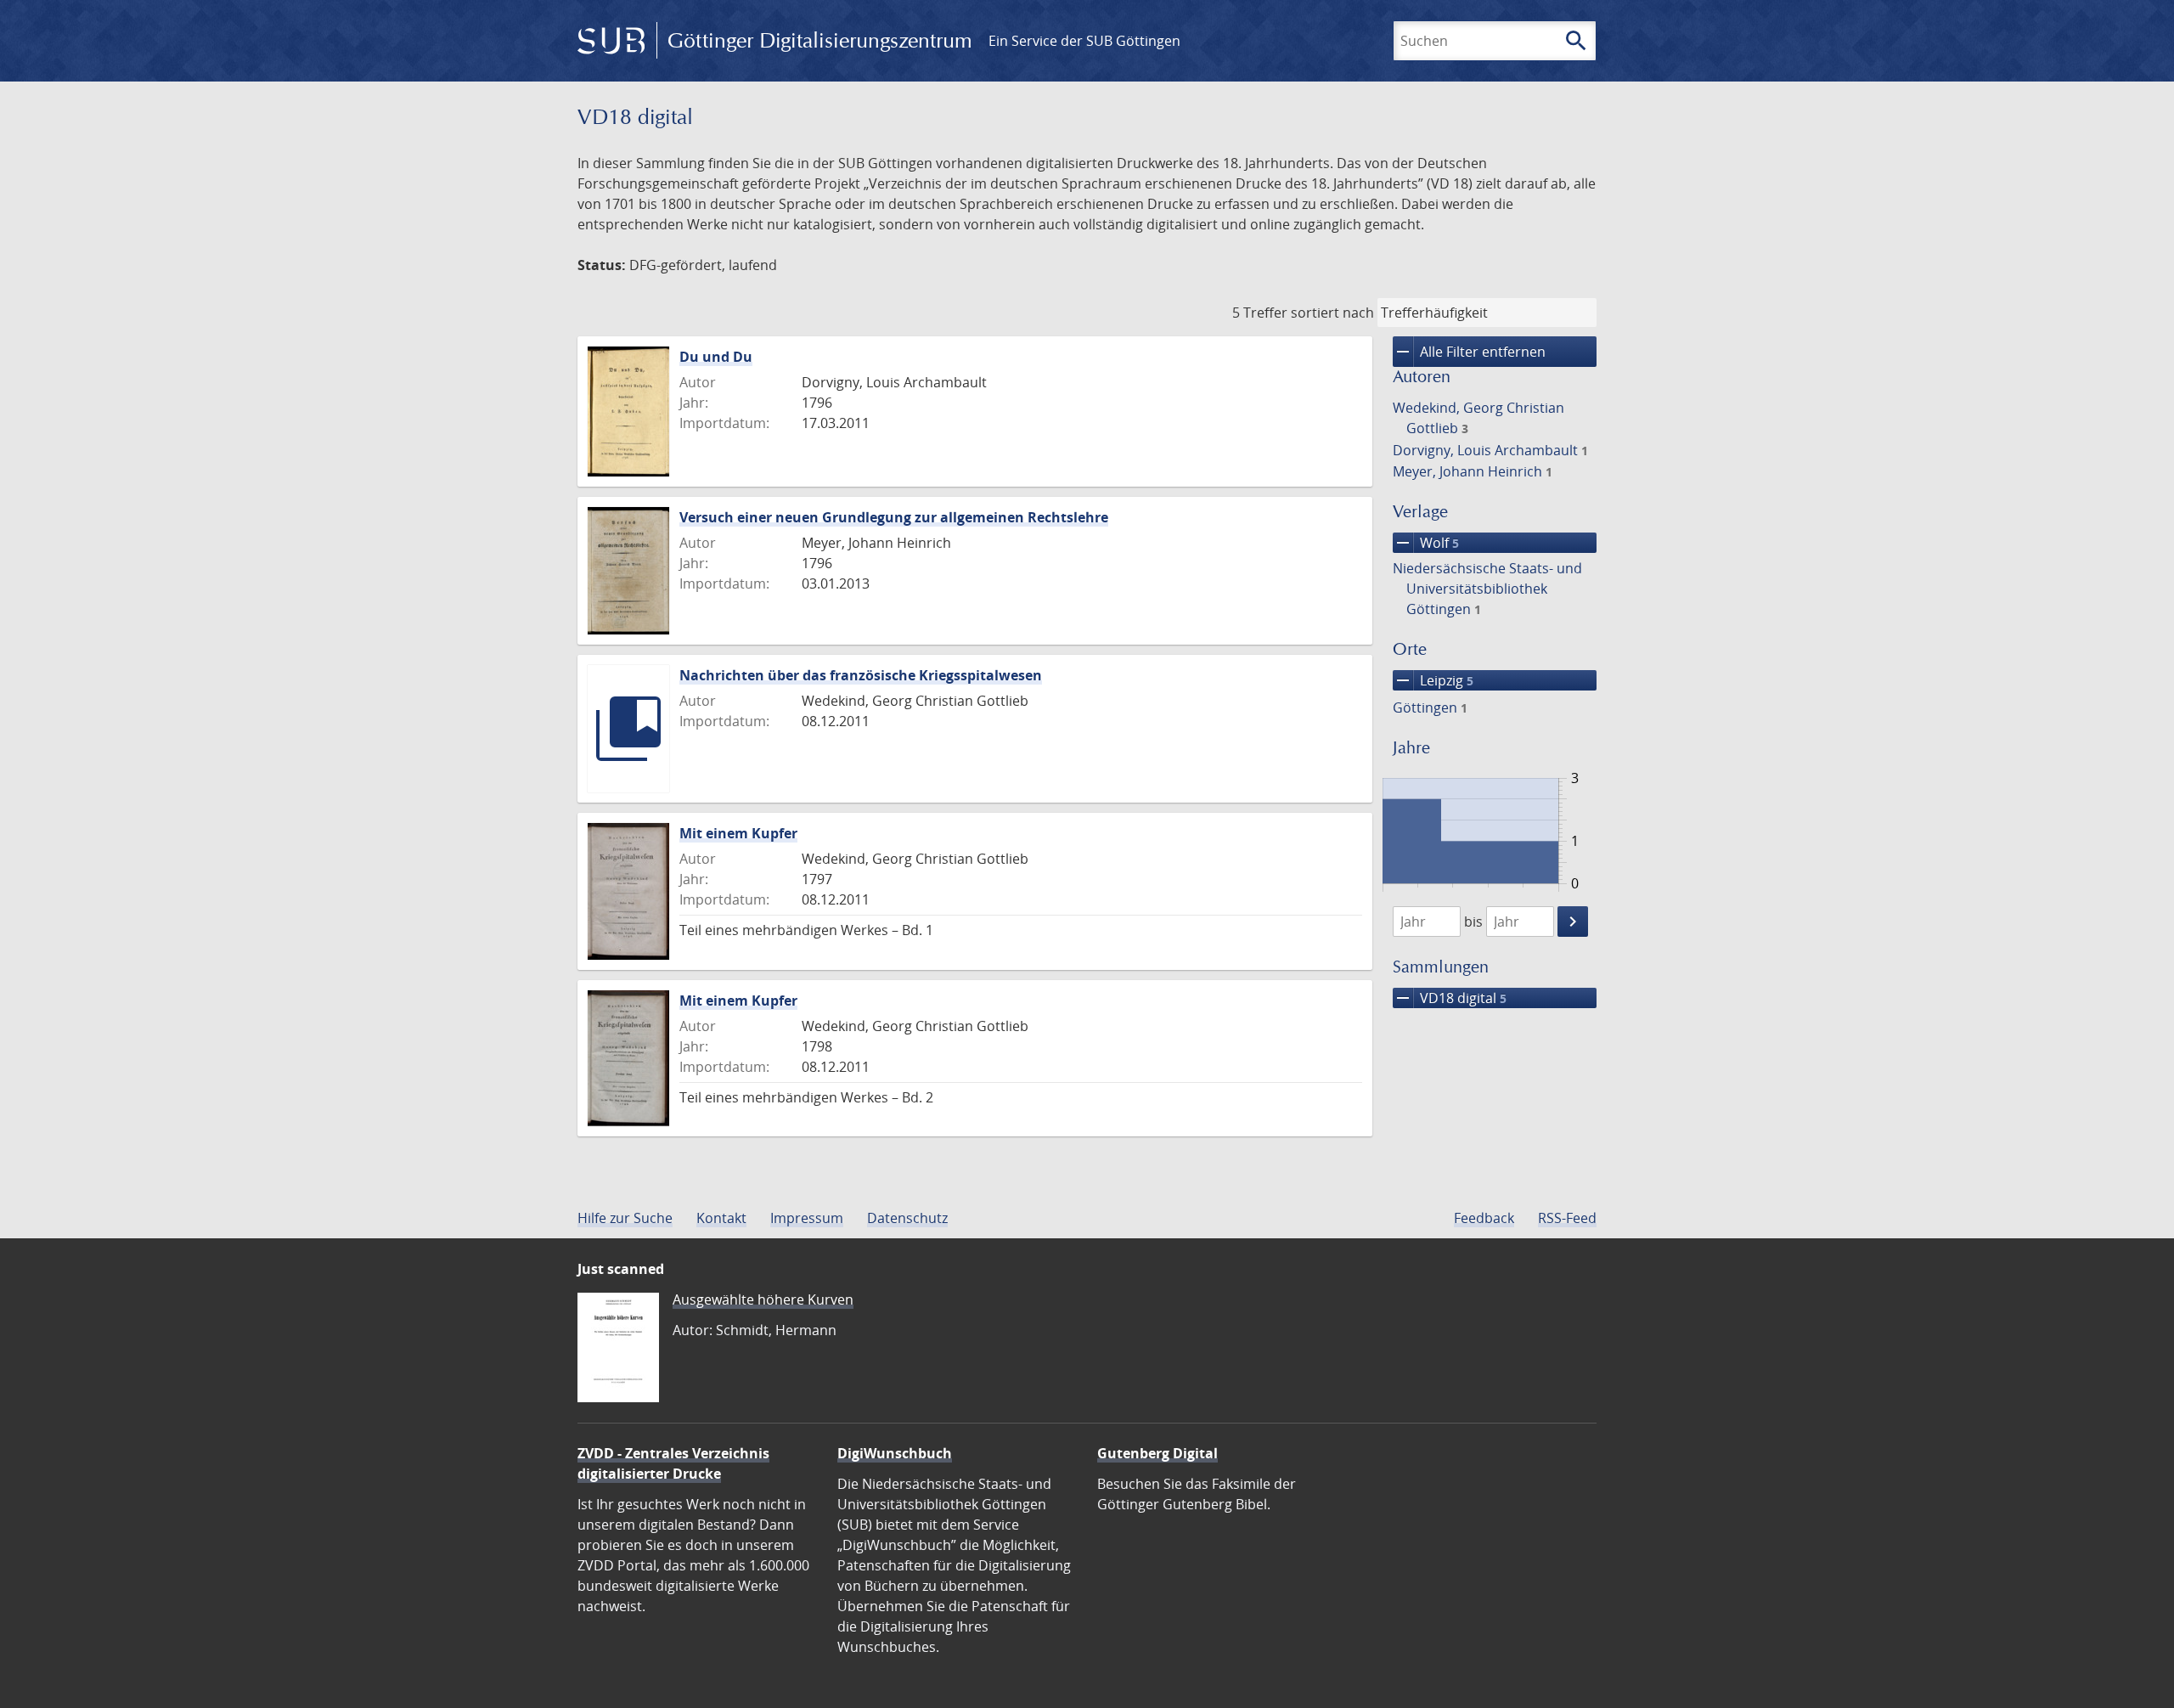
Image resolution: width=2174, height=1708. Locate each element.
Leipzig (1433, 680)
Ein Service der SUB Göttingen (1084, 41)
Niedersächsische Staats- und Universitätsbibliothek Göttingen (1487, 589)
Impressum (807, 1218)
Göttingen (1430, 707)
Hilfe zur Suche (625, 1218)
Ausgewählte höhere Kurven (763, 1299)
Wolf (1426, 543)
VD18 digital (1450, 998)
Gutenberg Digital (1157, 1453)
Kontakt (721, 1218)
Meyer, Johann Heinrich (1473, 471)
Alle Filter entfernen (1469, 352)
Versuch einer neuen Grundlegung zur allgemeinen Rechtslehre (894, 517)
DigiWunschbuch (895, 1453)
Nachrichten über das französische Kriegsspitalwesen (861, 675)
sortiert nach (1332, 313)
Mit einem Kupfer (738, 833)
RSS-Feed (1567, 1218)
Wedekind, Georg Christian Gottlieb (1478, 418)
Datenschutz (907, 1218)
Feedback (1484, 1218)
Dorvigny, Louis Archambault (1490, 450)
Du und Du (716, 357)
